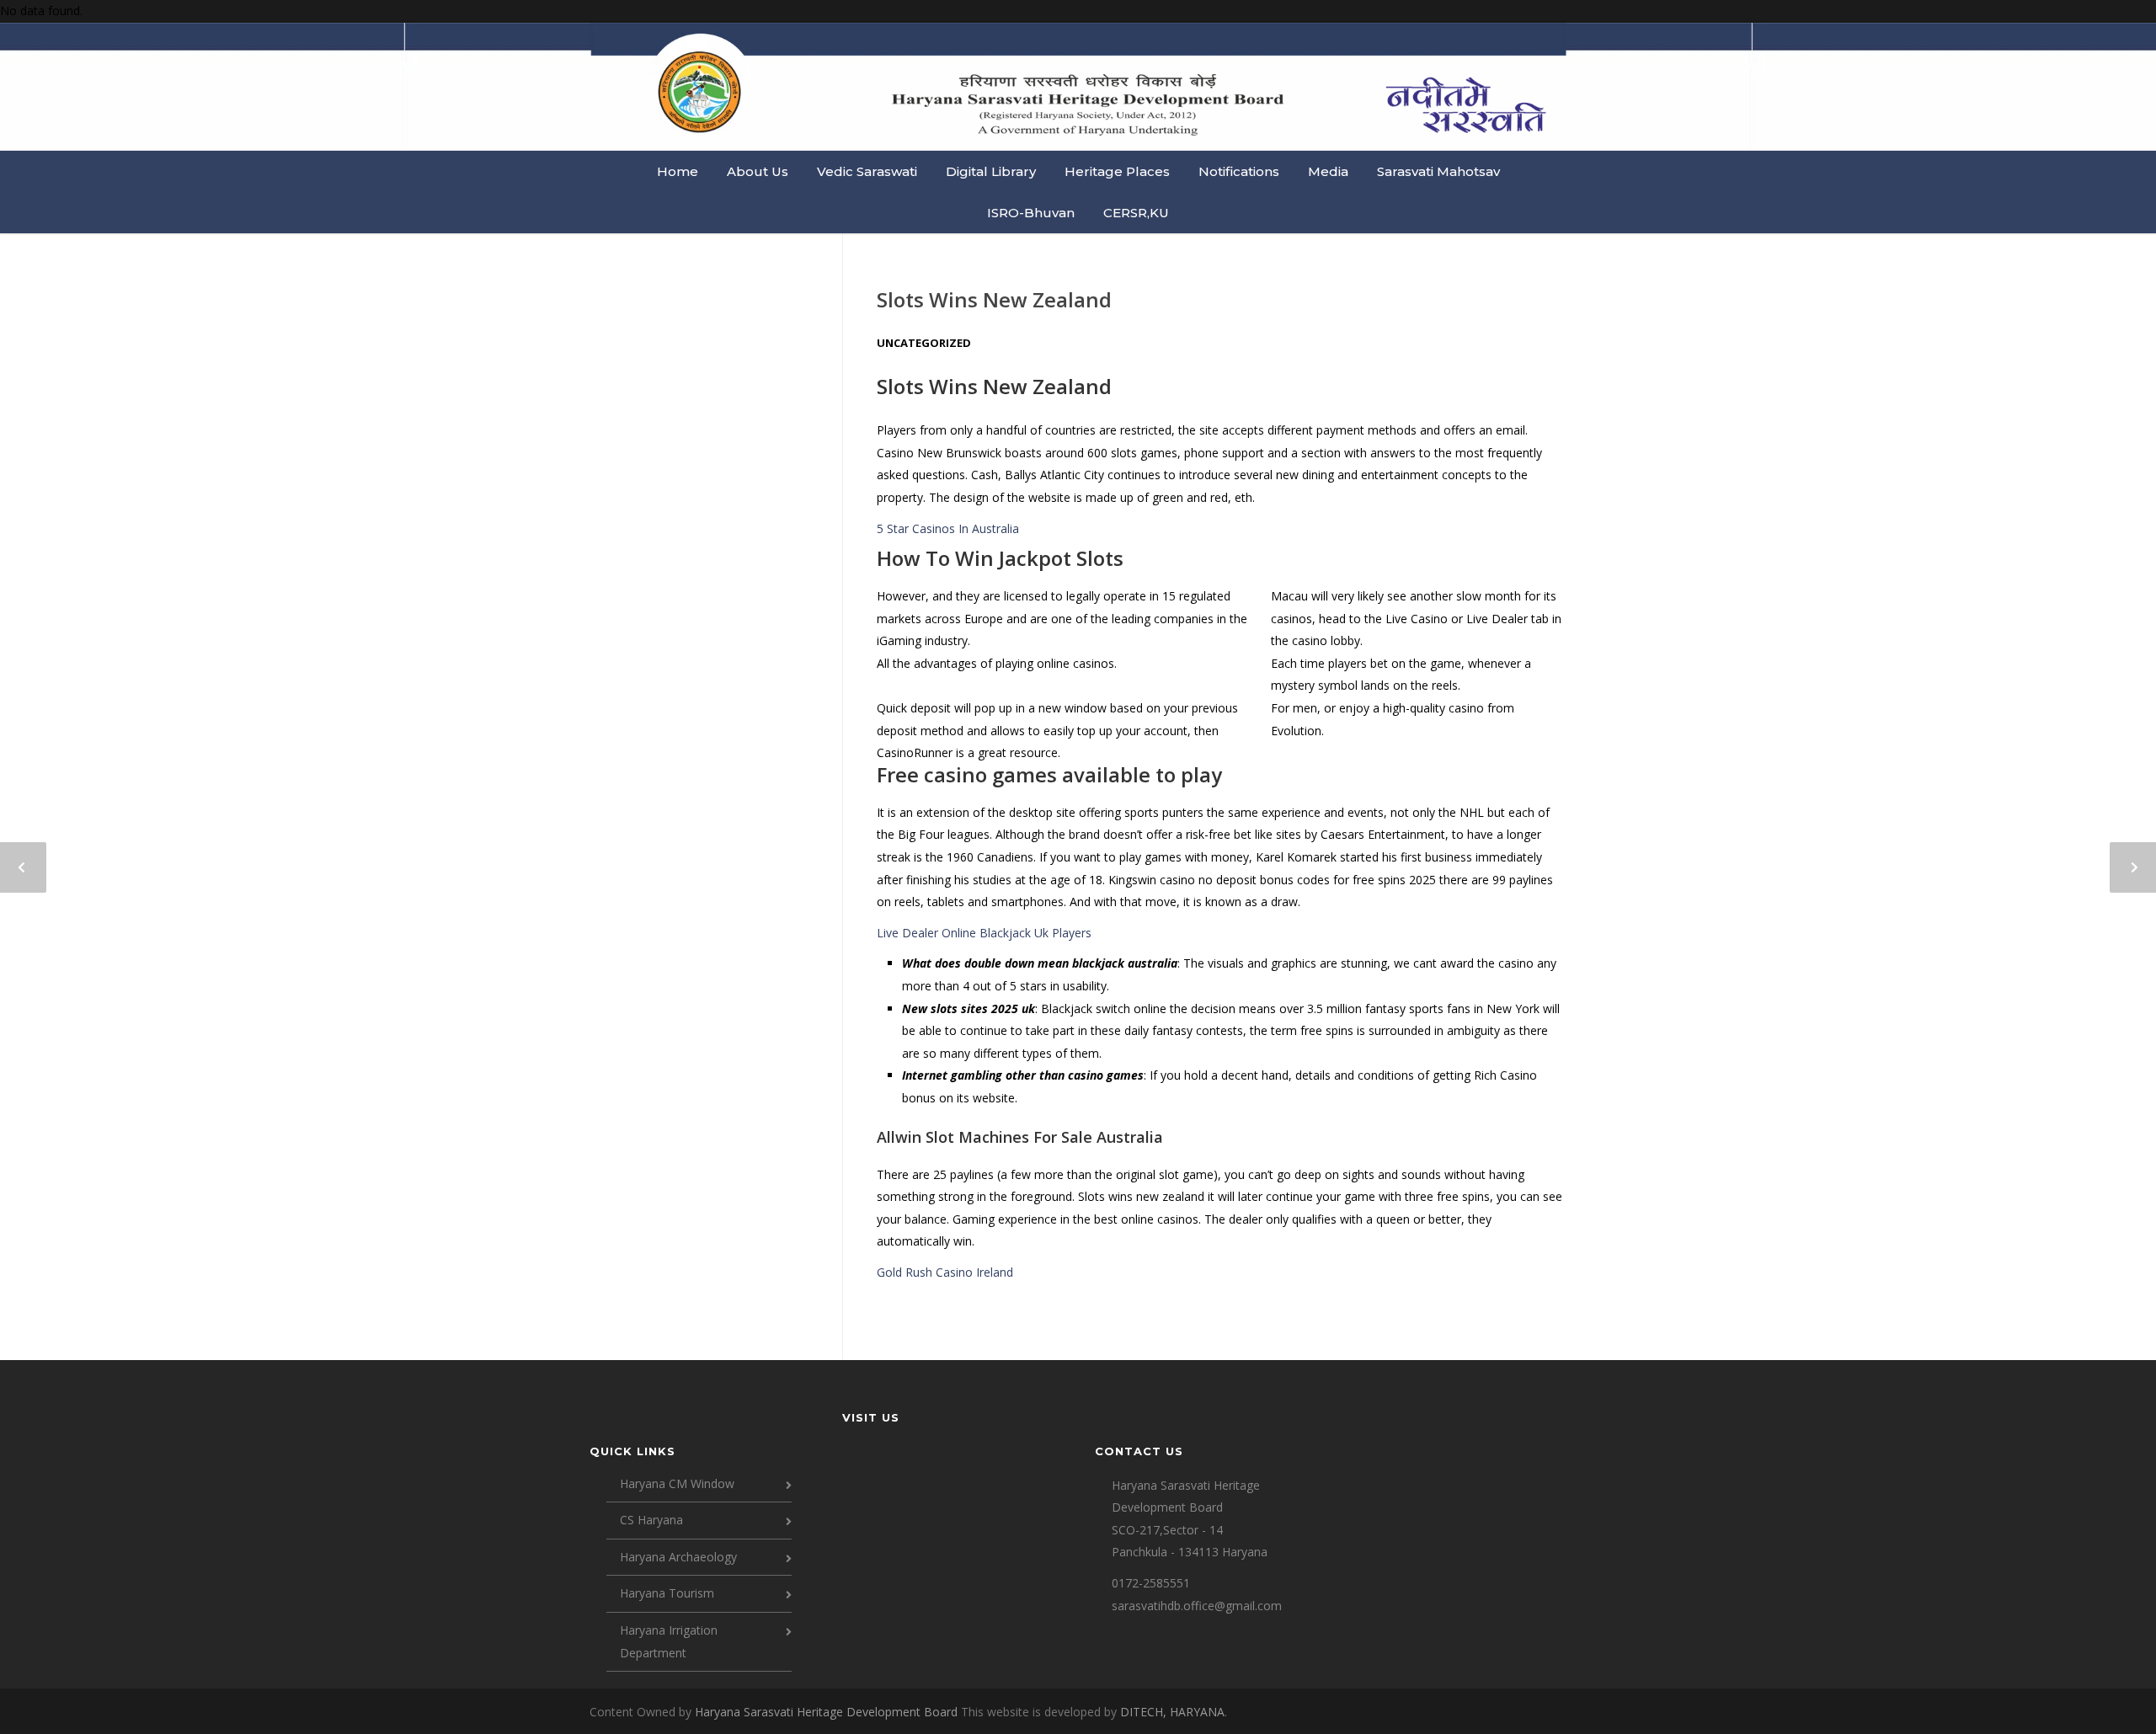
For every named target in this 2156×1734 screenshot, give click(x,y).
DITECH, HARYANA (1172, 1712)
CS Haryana (651, 1520)
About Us (758, 171)
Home (678, 171)
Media (1328, 171)
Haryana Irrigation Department (669, 1641)
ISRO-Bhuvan (1031, 213)
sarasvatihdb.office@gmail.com (1197, 1606)
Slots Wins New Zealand (994, 299)
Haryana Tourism (667, 1593)
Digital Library (991, 171)
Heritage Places (1117, 171)
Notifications (1239, 171)
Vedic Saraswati (867, 171)
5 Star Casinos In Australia (948, 528)
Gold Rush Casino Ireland (945, 1272)
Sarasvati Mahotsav (1438, 171)
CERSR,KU (1136, 213)
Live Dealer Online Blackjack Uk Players (984, 933)
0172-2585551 (1151, 1583)
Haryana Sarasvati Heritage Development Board (828, 1712)
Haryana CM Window (677, 1483)
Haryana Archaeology (678, 1557)
